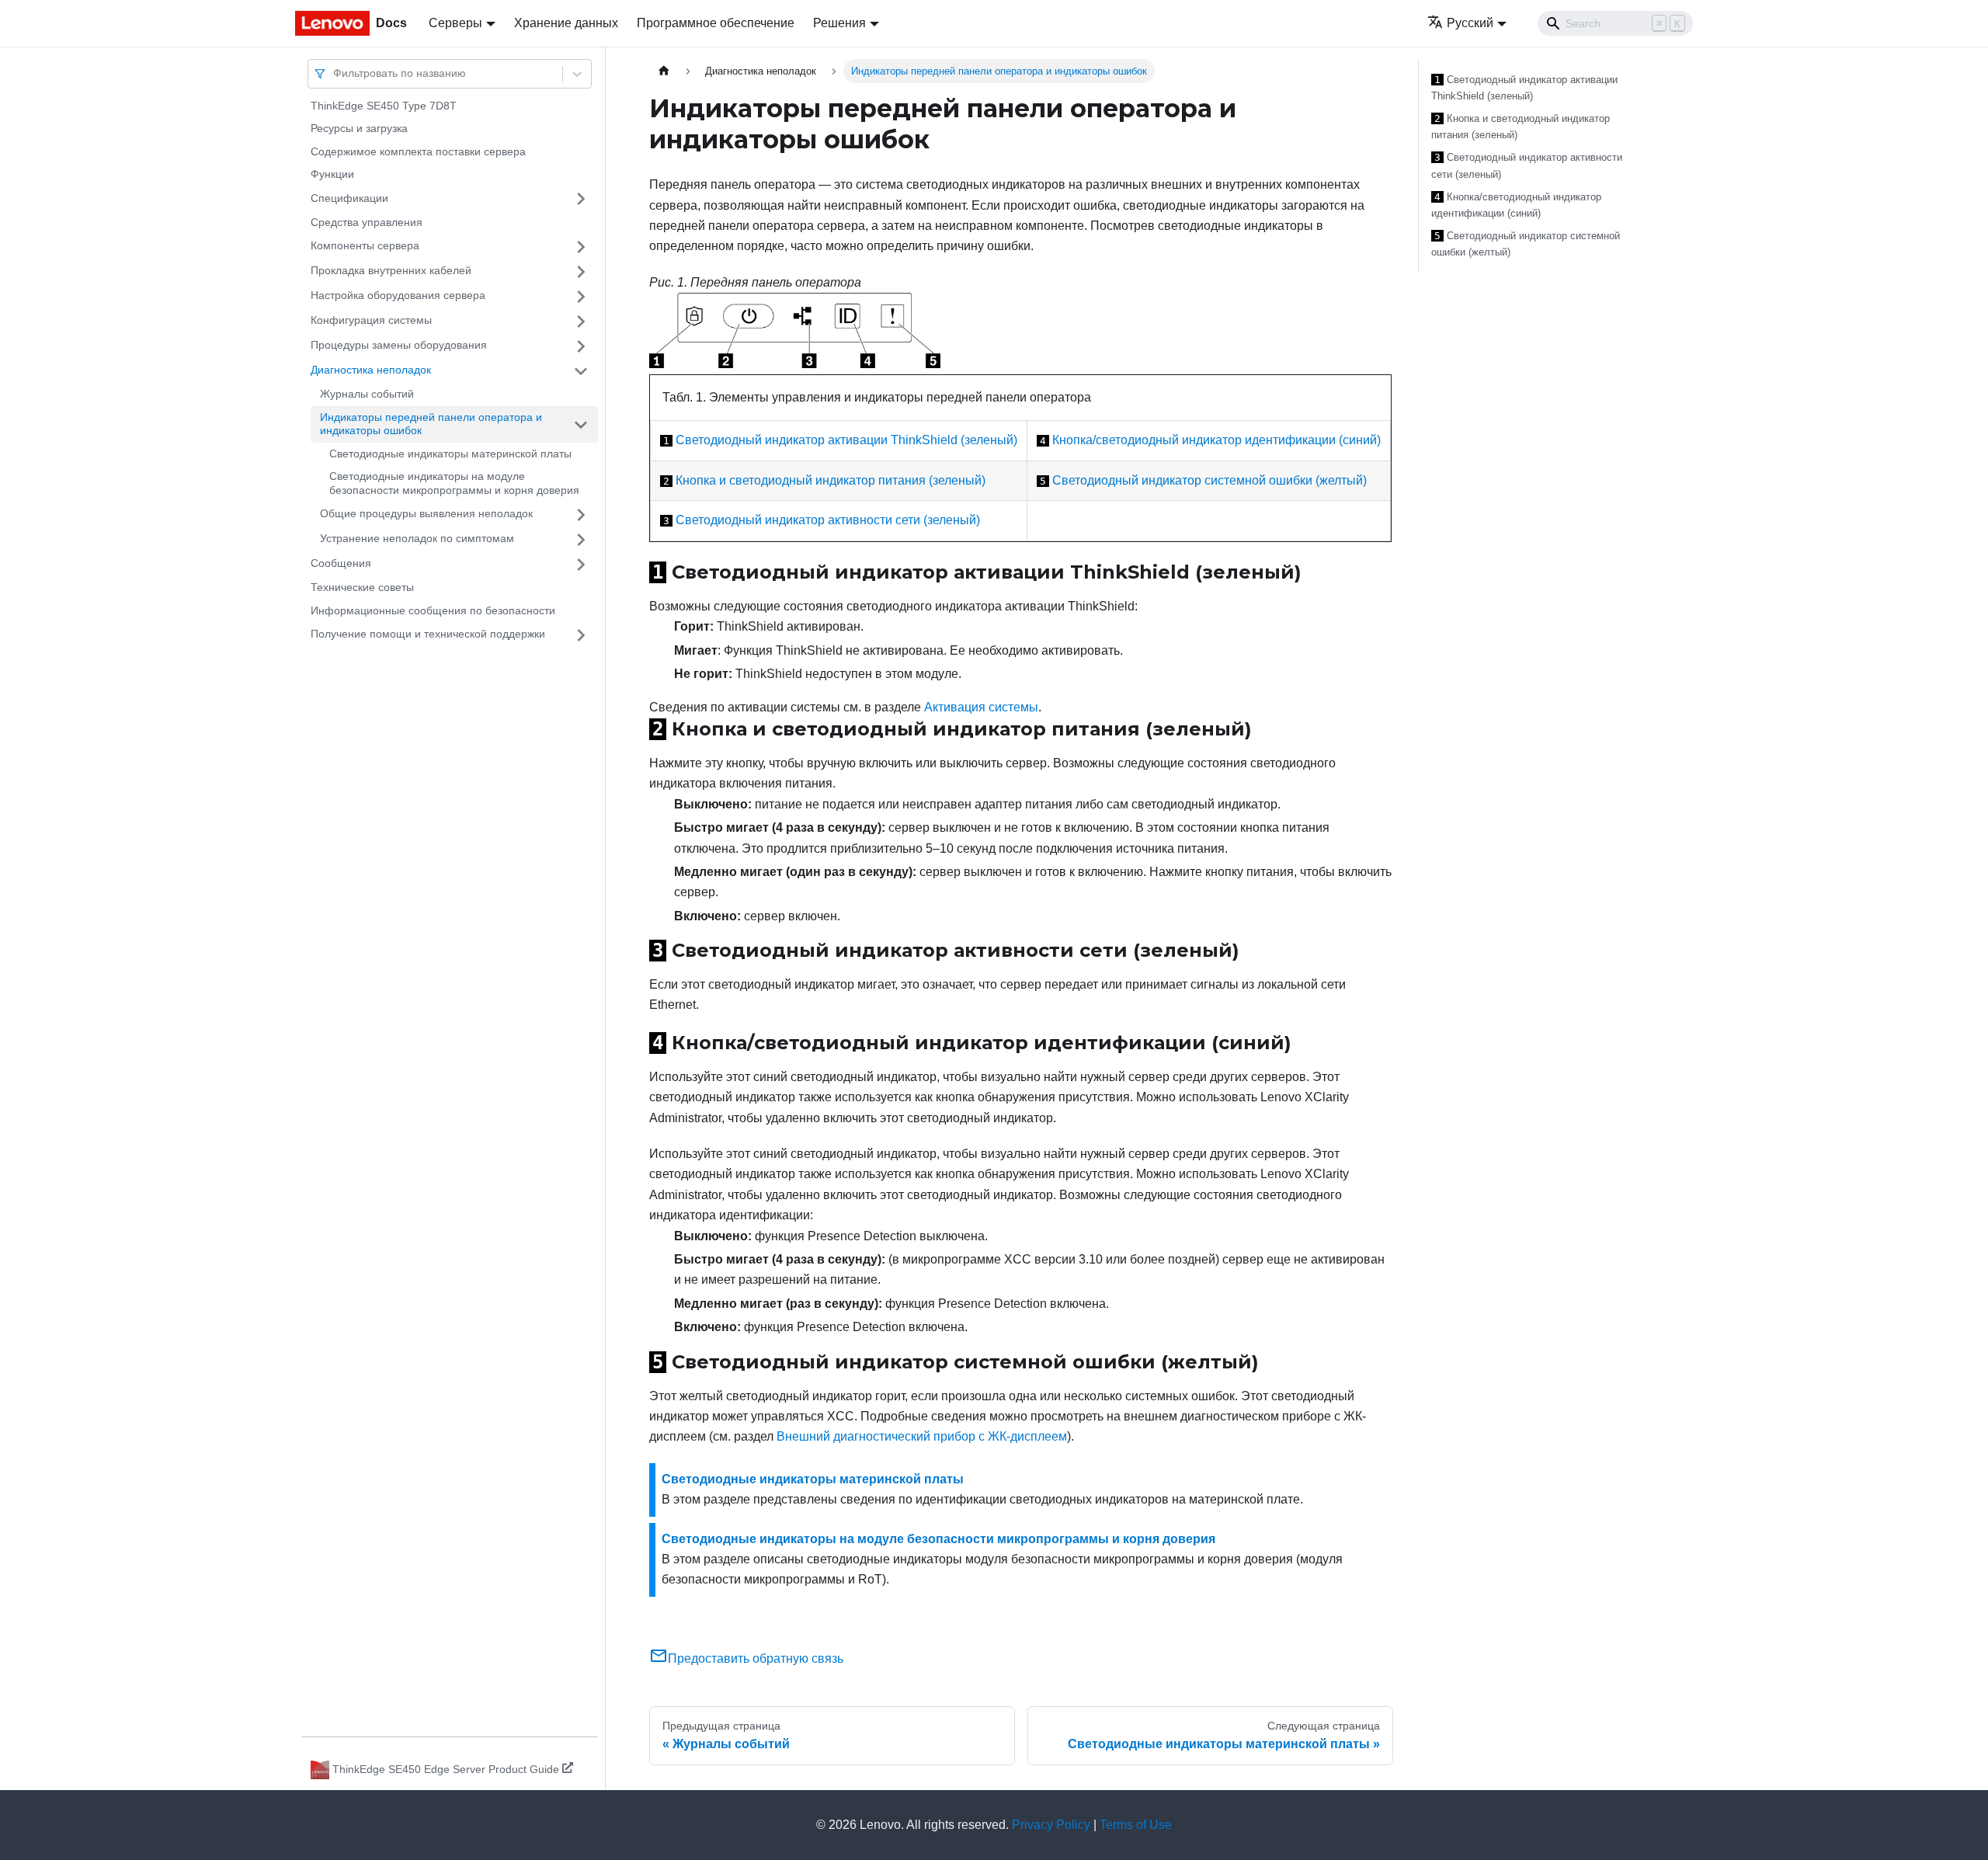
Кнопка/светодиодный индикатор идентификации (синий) (1216, 440)
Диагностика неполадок (371, 370)
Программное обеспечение (716, 23)
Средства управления (367, 222)
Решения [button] (839, 23)
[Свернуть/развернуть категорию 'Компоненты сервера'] (581, 247)
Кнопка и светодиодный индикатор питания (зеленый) (831, 480)
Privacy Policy (1051, 1825)
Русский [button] (1470, 23)
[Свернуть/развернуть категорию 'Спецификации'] (581, 199)
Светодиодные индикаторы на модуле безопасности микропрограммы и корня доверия (454, 484)
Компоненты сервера (365, 246)
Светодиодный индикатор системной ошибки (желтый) (1209, 480)
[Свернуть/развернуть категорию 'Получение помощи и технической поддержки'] (581, 635)
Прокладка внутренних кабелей (391, 271)
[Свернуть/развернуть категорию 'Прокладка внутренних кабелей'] (581, 272)
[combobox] (335, 73)
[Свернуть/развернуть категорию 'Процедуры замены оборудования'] (581, 346)
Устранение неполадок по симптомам (417, 539)
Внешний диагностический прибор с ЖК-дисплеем (922, 1436)
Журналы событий (367, 395)
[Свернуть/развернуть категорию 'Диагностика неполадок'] (581, 371)
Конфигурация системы (371, 321)
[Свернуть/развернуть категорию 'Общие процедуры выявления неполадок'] (581, 515)
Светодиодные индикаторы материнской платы (450, 454)
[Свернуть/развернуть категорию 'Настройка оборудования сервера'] (581, 297)
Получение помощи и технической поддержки (428, 634)
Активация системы (981, 707)
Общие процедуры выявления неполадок (426, 514)
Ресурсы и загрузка (359, 129)
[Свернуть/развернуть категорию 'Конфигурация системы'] (581, 322)
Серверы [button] (455, 23)
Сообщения (341, 564)
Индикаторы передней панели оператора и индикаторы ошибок (431, 424)
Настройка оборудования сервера (398, 296)
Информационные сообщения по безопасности (433, 610)
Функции (332, 175)
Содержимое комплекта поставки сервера (418, 151)
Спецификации (349, 198)
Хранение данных (566, 23)
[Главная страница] (664, 71)
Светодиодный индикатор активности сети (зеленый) (828, 520)
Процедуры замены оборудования (399, 346)
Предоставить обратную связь (756, 1658)
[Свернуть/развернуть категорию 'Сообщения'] (581, 565)
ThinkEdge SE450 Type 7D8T (384, 106)
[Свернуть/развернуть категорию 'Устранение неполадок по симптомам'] (581, 540)
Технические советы (362, 588)
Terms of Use (1136, 1825)
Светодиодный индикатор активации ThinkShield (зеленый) (846, 440)
